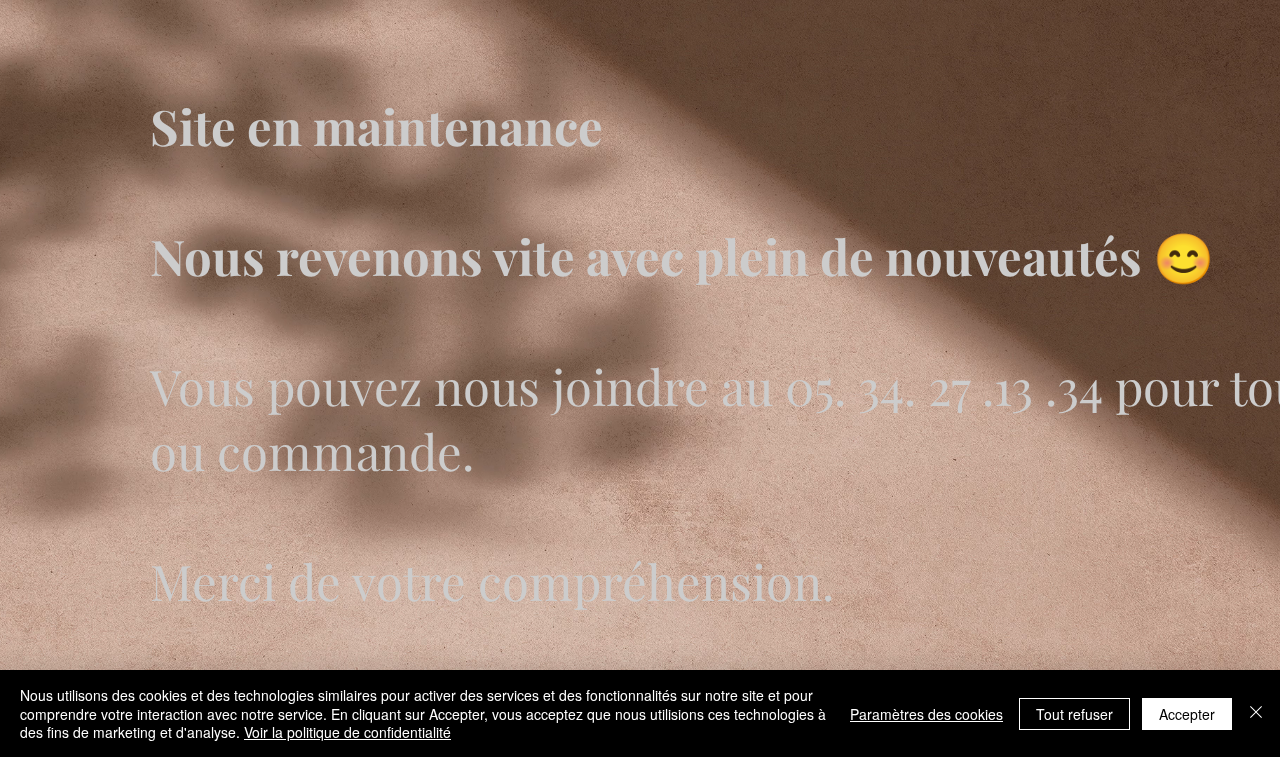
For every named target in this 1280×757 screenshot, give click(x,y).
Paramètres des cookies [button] (926, 714)
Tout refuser (1074, 714)
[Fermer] (1256, 713)
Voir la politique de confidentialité (347, 732)
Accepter (1187, 714)
